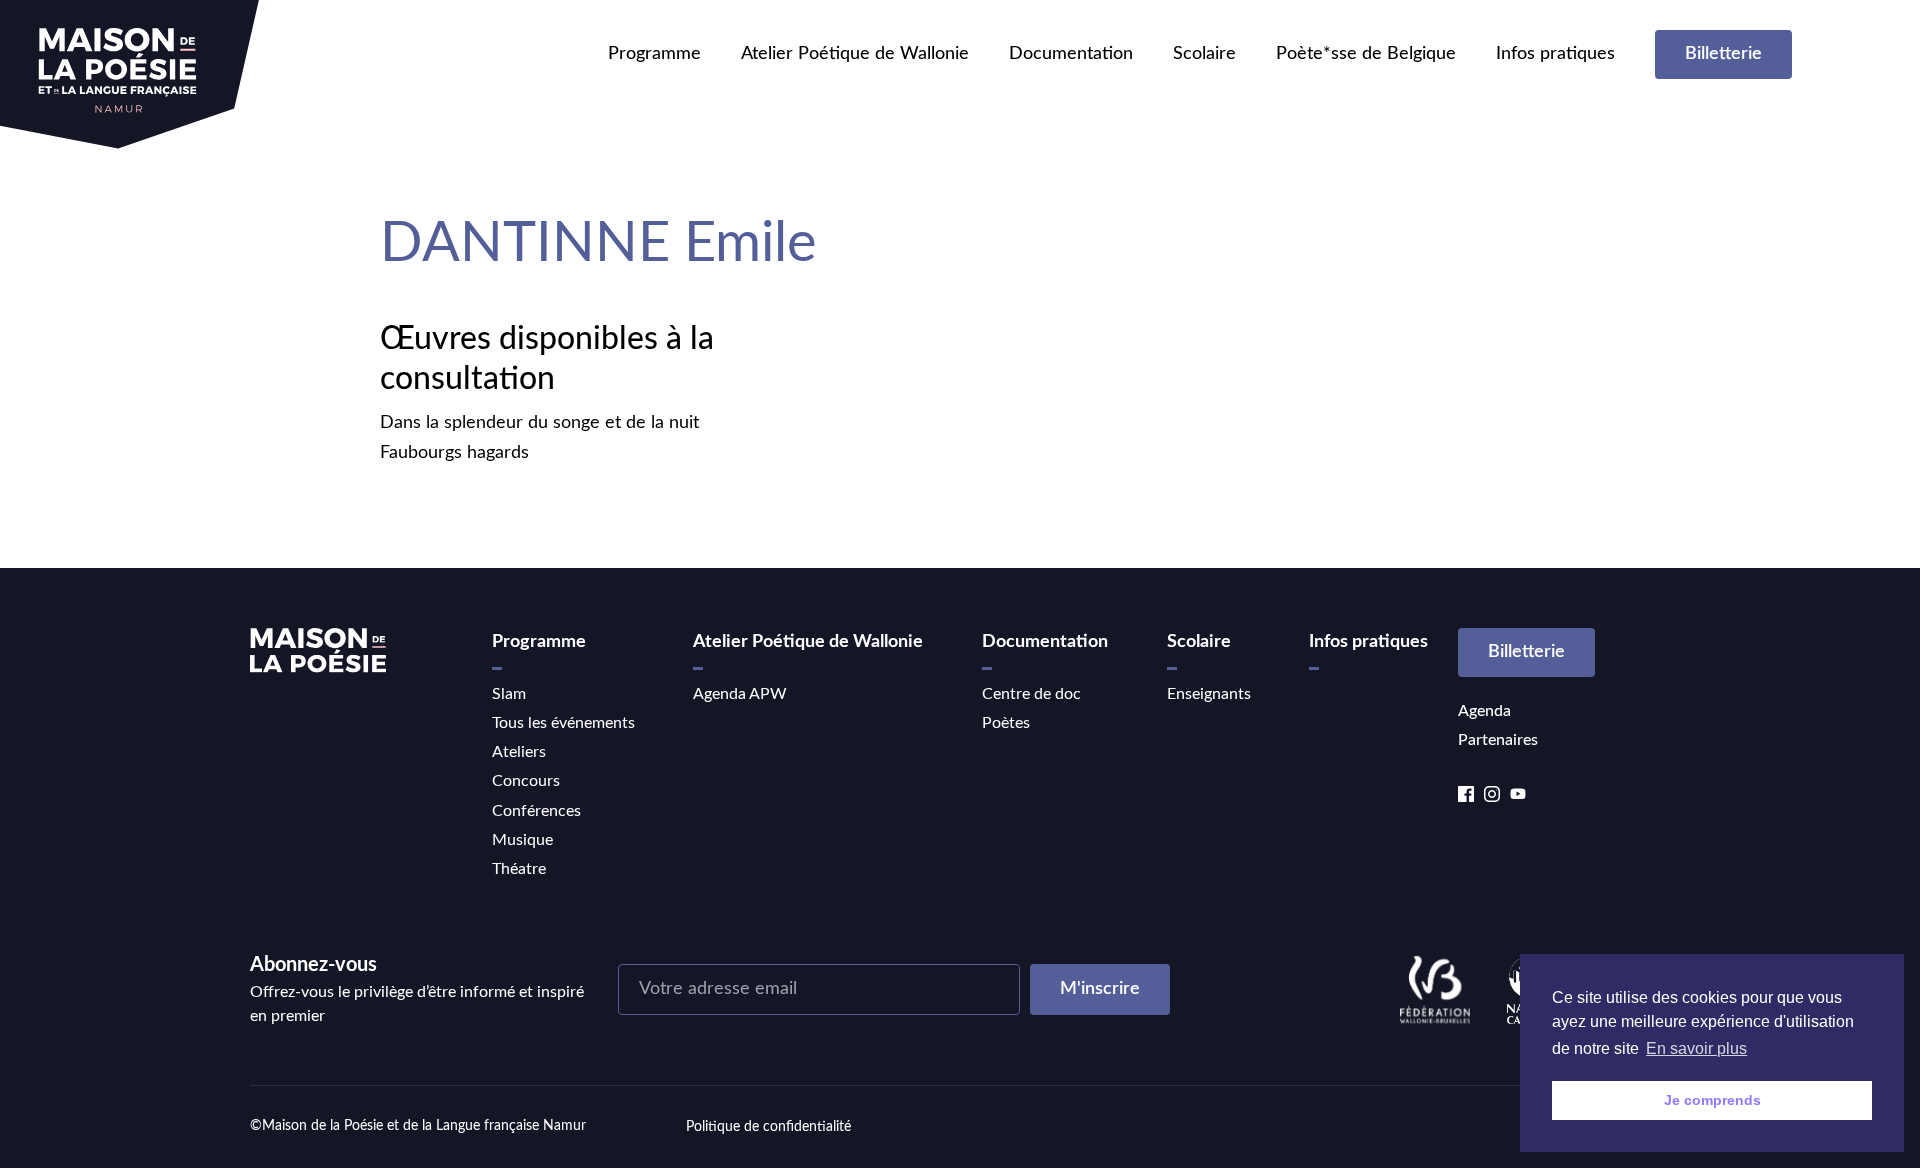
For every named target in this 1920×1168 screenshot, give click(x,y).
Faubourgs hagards (454, 453)
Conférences (536, 811)
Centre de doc (1031, 694)
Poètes (1006, 723)
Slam (509, 694)
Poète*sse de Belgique (1366, 54)
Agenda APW (740, 694)
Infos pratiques (1555, 54)
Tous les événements (563, 723)
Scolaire (1204, 54)
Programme (654, 54)
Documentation (1071, 54)
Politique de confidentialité (768, 1127)
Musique (522, 840)
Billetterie (1723, 54)
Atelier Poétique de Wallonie (855, 54)
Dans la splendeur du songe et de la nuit (539, 423)
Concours (526, 781)
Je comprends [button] (1712, 1100)
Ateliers (519, 752)
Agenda (1484, 711)
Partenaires (1498, 740)
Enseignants (1209, 694)
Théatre (519, 869)
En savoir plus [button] (1696, 1048)
